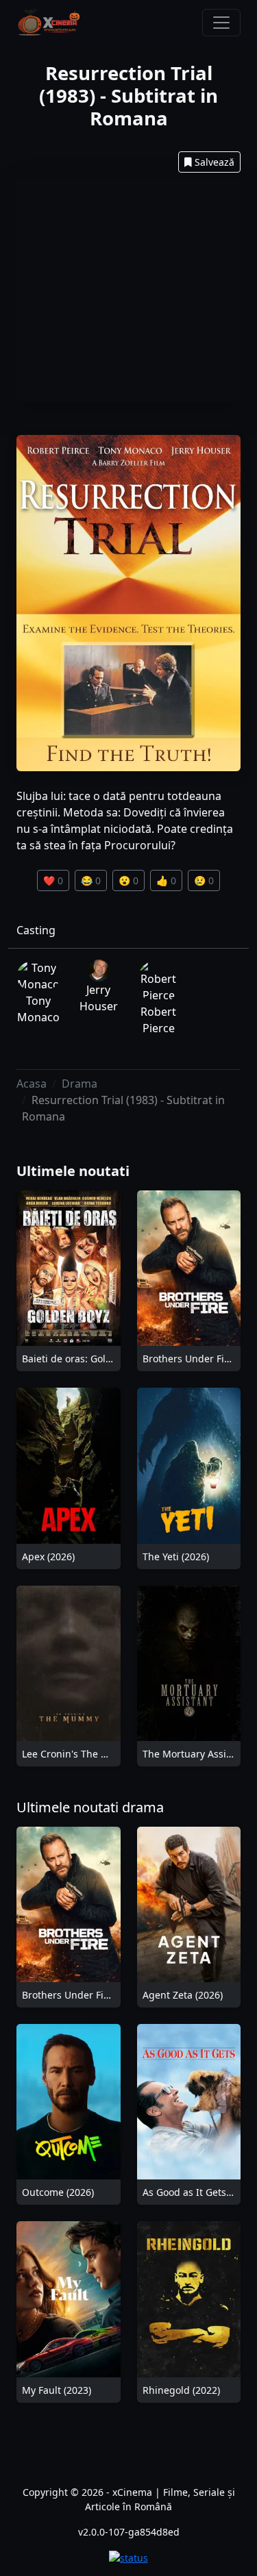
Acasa (32, 1084)
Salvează (215, 162)
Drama (79, 1084)
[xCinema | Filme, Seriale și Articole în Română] (49, 23)
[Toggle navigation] (221, 23)
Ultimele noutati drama (90, 1807)
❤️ (53, 880)
